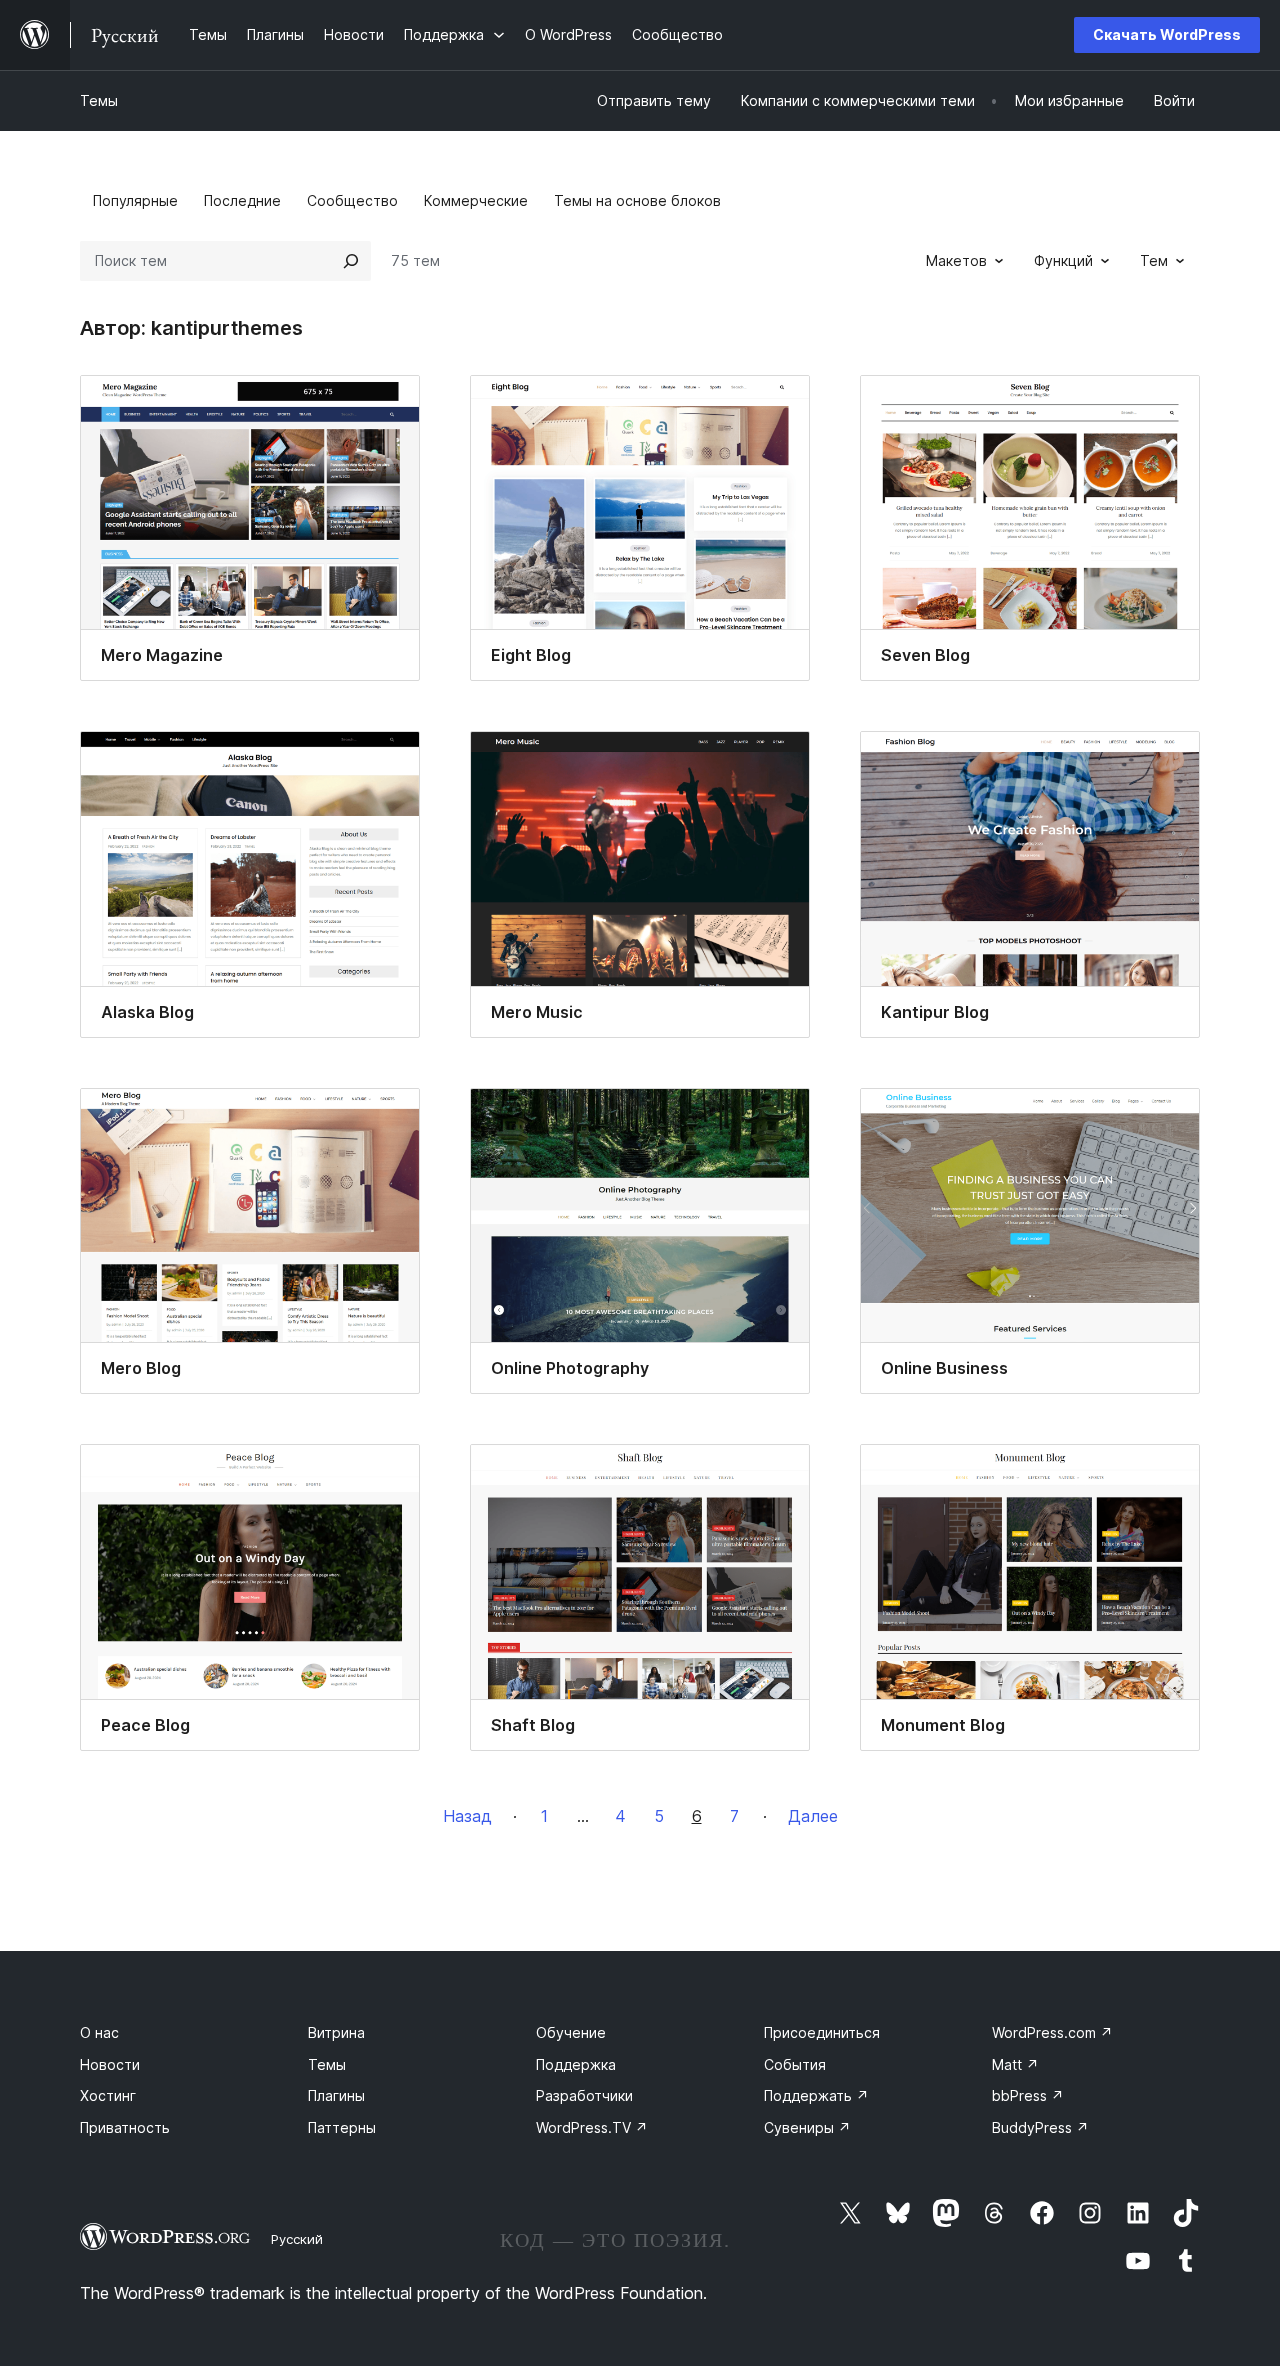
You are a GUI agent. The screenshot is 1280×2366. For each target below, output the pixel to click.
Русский (297, 2239)
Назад (467, 1816)
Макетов (956, 260)
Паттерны (342, 2127)
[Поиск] (351, 261)
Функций (1063, 260)
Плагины (336, 2095)
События (795, 2064)
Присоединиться (822, 2032)
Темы (99, 100)
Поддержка (576, 2064)
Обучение (571, 2032)
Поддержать (816, 2095)
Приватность (125, 2127)
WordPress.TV (592, 2127)
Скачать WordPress (1167, 34)
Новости (110, 2064)
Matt (1015, 2064)
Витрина (336, 2032)
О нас (99, 2032)
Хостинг (108, 2095)
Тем (1154, 260)
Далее (813, 1816)
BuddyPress (1040, 2127)
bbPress (1028, 2095)
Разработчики (584, 2095)
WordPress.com (1052, 2032)
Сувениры (807, 2127)
